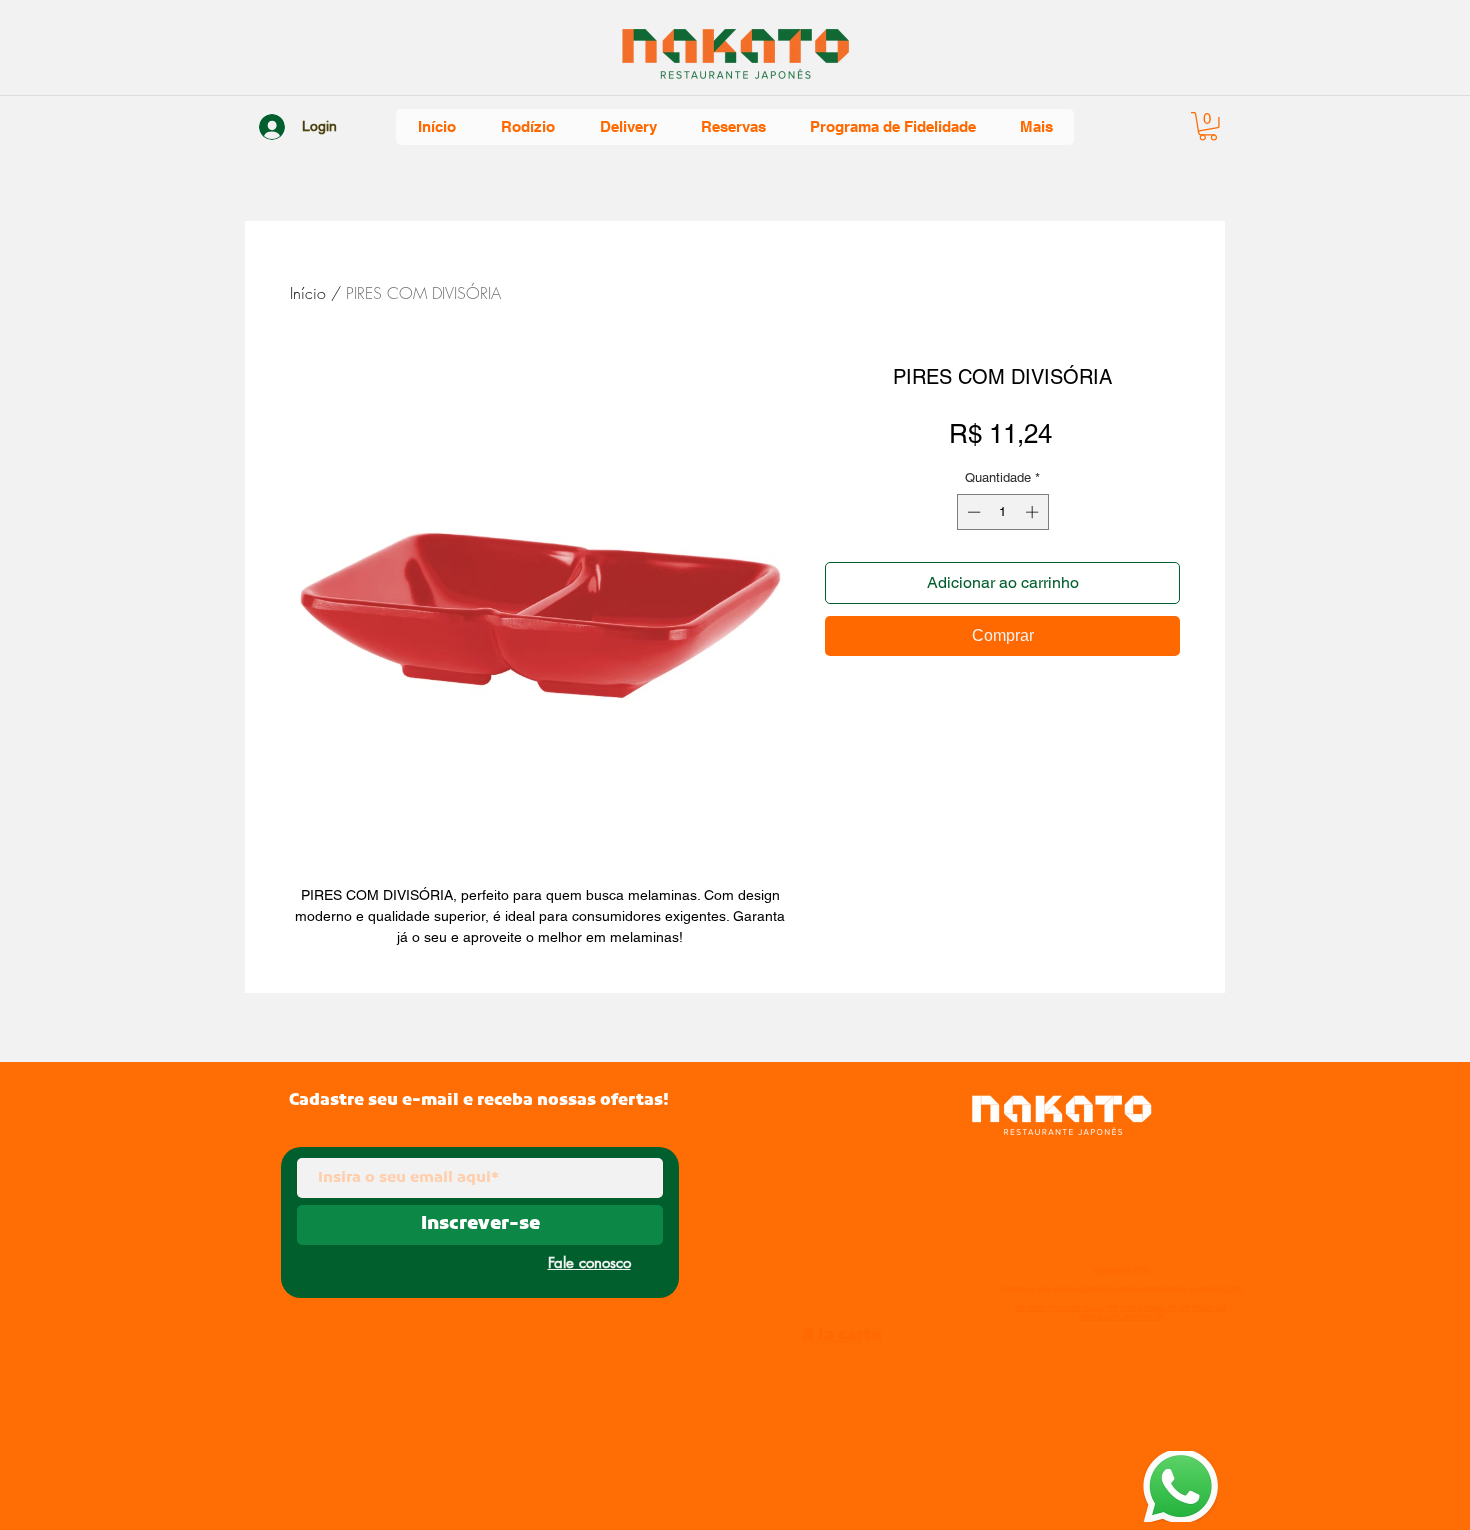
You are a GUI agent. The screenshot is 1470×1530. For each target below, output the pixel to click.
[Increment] (1034, 512)
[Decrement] (972, 512)
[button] (1208, 126)
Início (308, 293)
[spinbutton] (1002, 512)
